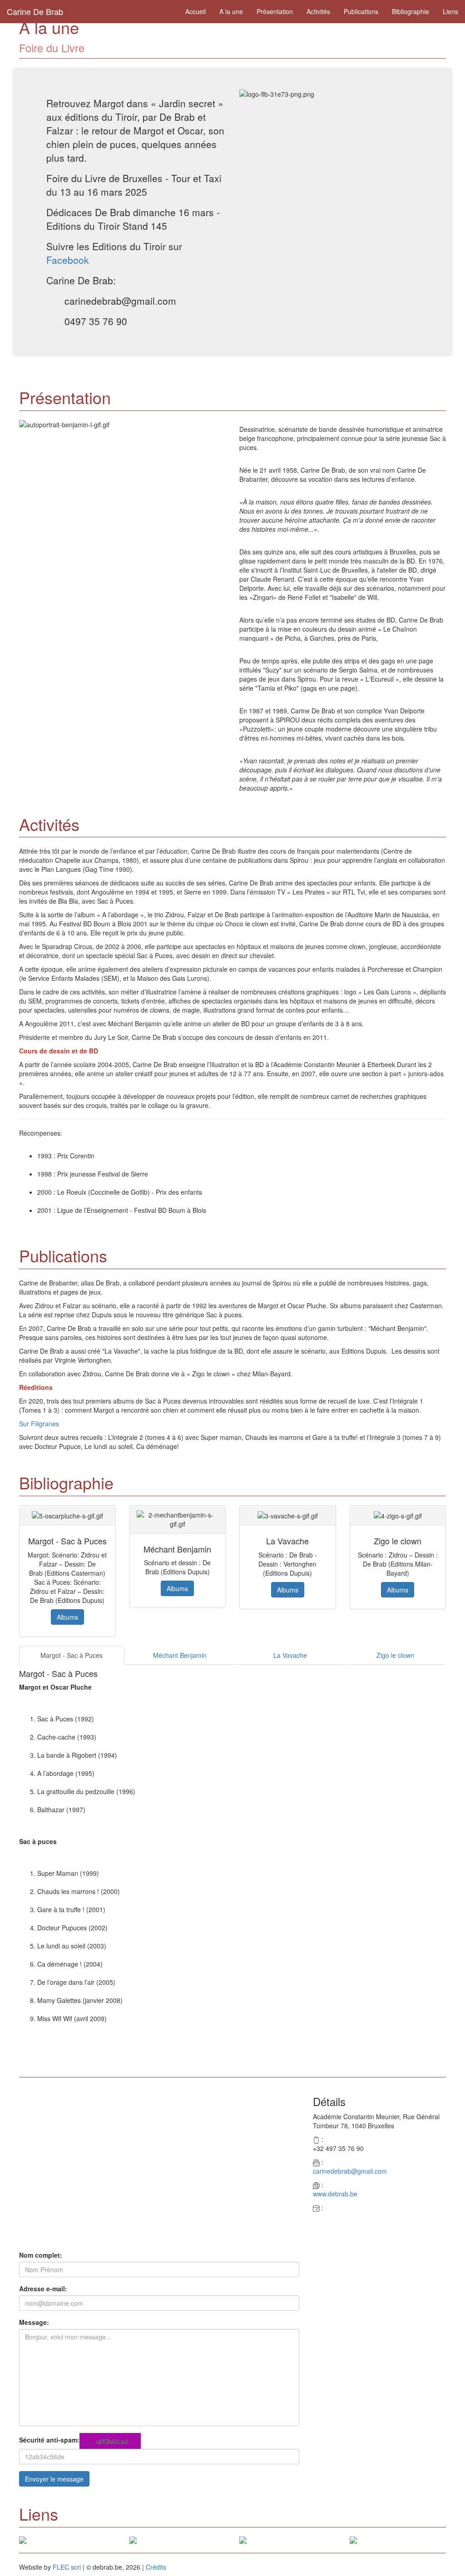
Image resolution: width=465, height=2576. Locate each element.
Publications (361, 11)
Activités (318, 11)
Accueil (195, 11)
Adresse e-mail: (43, 2289)
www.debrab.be (335, 2194)
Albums (67, 1617)
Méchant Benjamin (180, 1655)
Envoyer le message (54, 2479)
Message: (34, 2322)
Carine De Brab (35, 11)
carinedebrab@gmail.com (350, 2171)
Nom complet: (41, 2255)
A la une (231, 11)
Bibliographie (411, 11)
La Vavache (290, 1655)
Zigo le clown (395, 1655)
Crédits (156, 2567)
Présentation (275, 11)
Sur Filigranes (39, 1424)
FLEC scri (67, 2567)
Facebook (68, 260)
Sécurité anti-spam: (49, 2440)
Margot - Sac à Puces (72, 1655)
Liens (450, 11)
